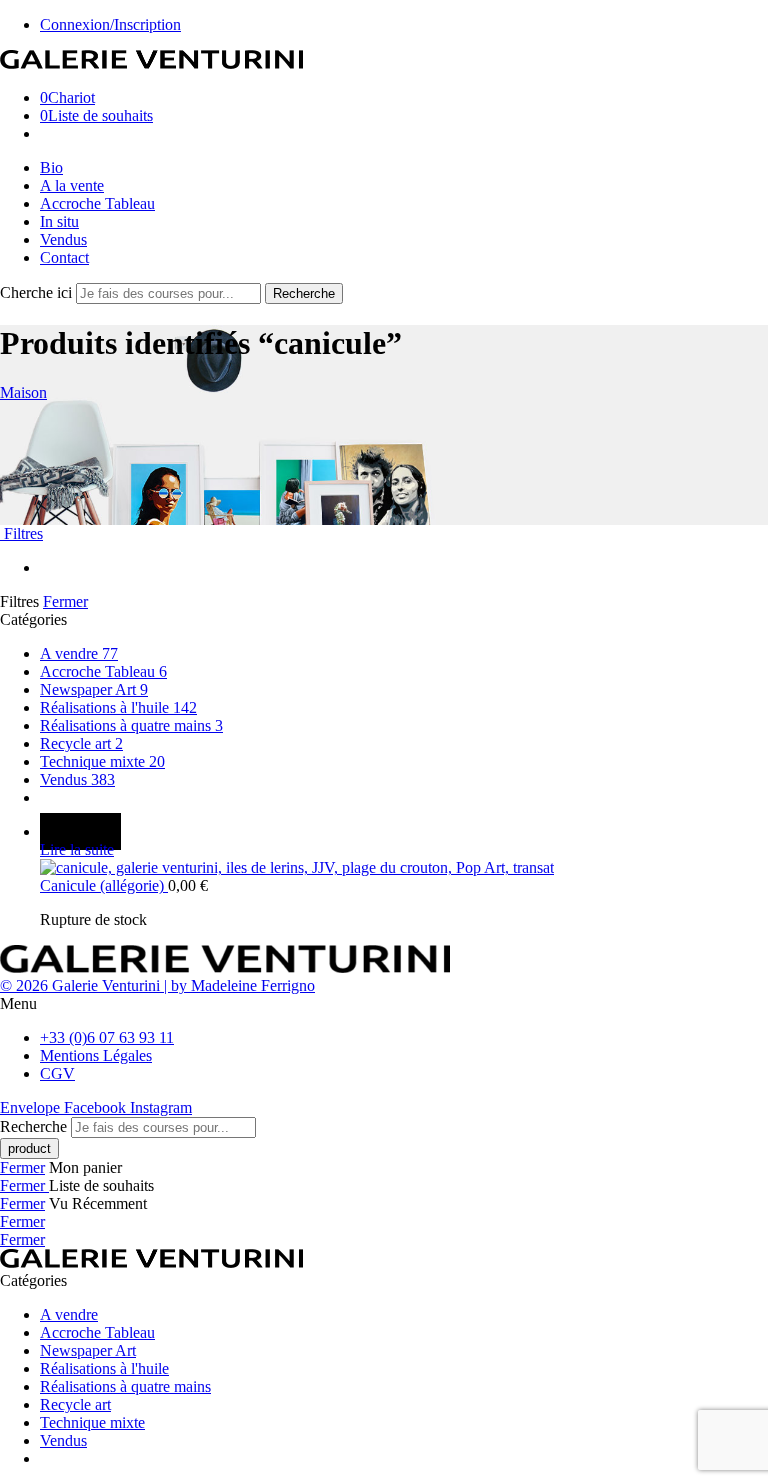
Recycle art (81, 743)
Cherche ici (38, 292)
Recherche (304, 293)
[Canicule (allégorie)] (404, 868)
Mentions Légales (96, 1055)
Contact (64, 257)
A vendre (79, 653)
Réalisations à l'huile (118, 707)
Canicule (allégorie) (104, 885)
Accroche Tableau (97, 203)
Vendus (63, 239)
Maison (23, 392)
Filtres (21, 533)
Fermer (65, 601)
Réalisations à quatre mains (131, 725)
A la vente (72, 185)
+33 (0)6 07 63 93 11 (107, 1037)
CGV (57, 1073)
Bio (51, 167)
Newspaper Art (94, 689)
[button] (384, 1004)
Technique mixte (102, 761)
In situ (59, 221)
